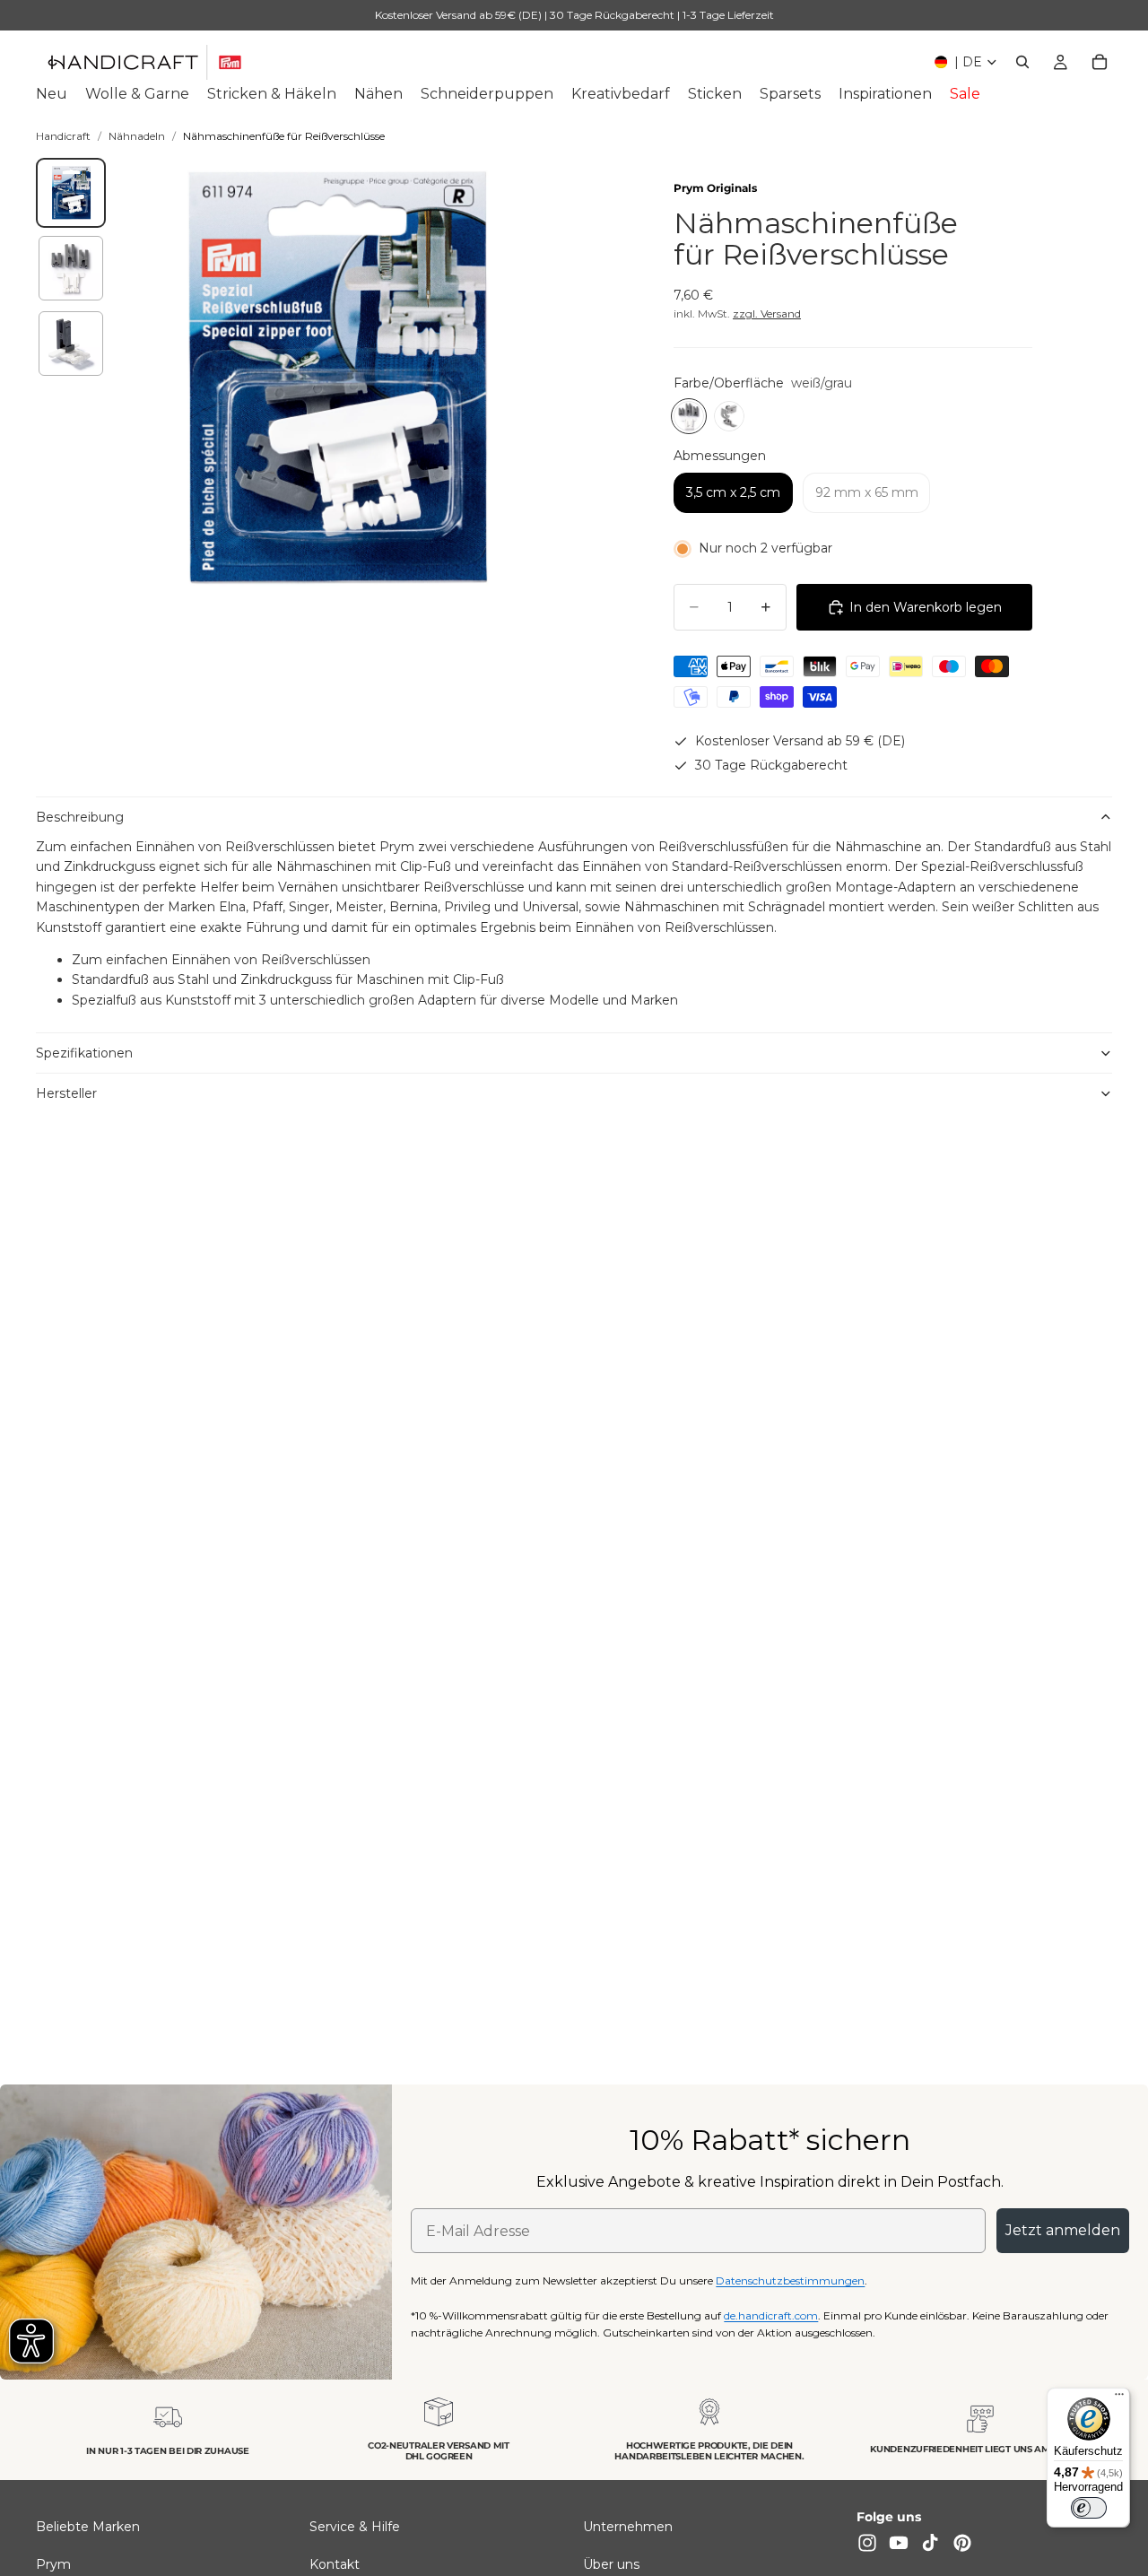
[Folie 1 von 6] (71, 193)
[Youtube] (899, 2544)
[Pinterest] (962, 2544)
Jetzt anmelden (1063, 2230)
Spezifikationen (84, 1053)
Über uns (611, 2564)
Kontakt (335, 2564)
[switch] (1089, 2508)
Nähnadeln (137, 136)
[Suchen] (1022, 62)
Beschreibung (80, 817)
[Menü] (1119, 2398)
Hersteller (66, 1093)
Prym (53, 2564)
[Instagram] (867, 2544)
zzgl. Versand (767, 313)
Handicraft (63, 136)
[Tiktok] (930, 2544)
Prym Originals (715, 188)
